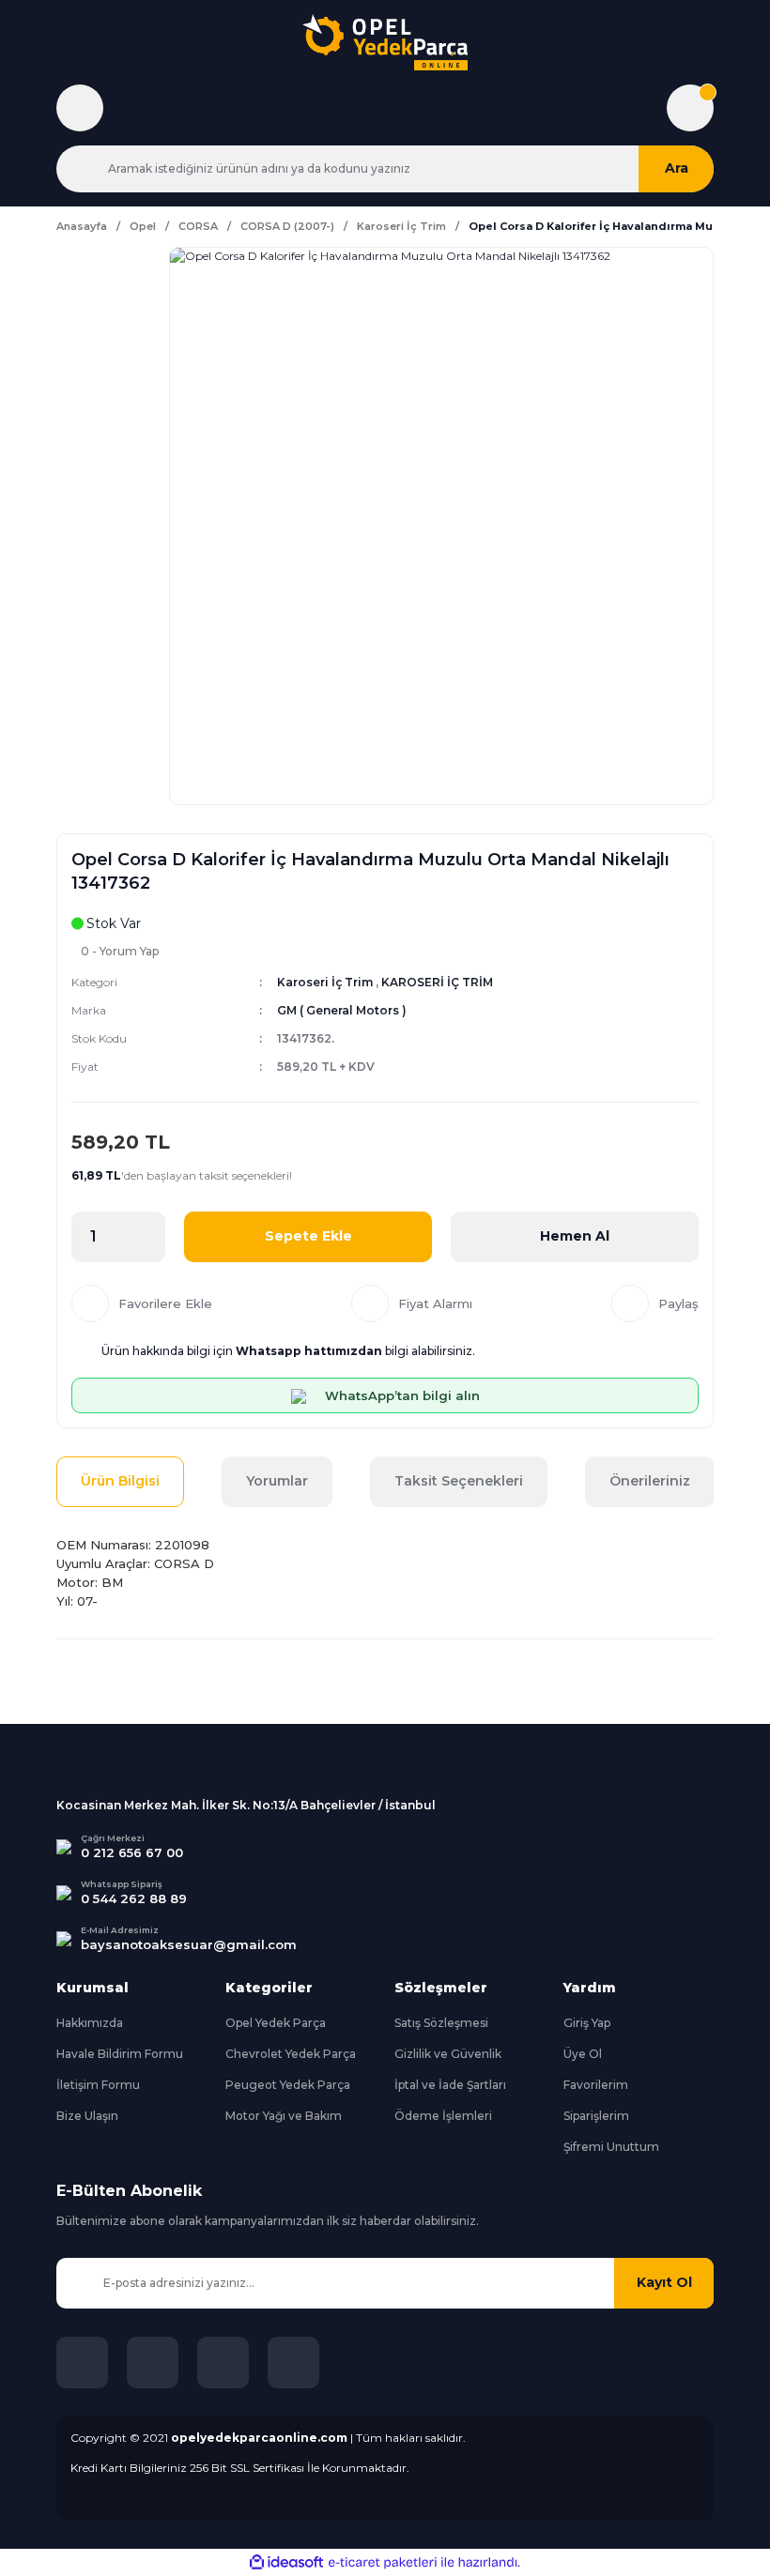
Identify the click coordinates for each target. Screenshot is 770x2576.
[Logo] (385, 42)
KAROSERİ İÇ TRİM (437, 982)
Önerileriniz (650, 1481)
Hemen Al (575, 1236)
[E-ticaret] (383, 2562)
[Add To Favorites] (142, 1303)
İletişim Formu (98, 2085)
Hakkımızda (90, 2023)
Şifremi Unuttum (611, 2147)
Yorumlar (277, 1481)
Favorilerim (596, 2085)
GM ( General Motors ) (342, 1010)
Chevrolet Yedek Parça (291, 2054)
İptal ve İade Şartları (450, 2085)
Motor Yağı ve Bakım (284, 2116)
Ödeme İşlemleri (443, 2116)
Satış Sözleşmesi (441, 2023)
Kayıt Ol (664, 2282)
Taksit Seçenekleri (459, 1481)
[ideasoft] (286, 2562)
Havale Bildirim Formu (120, 2054)
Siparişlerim (596, 2116)
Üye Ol (583, 2054)
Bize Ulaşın (87, 2116)
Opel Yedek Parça (276, 2023)
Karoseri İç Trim (325, 982)
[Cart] (690, 108)
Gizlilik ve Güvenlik (448, 2054)
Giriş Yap (587, 2023)
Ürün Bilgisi (120, 1481)
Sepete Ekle (308, 1236)
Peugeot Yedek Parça (288, 2085)
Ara (677, 168)
